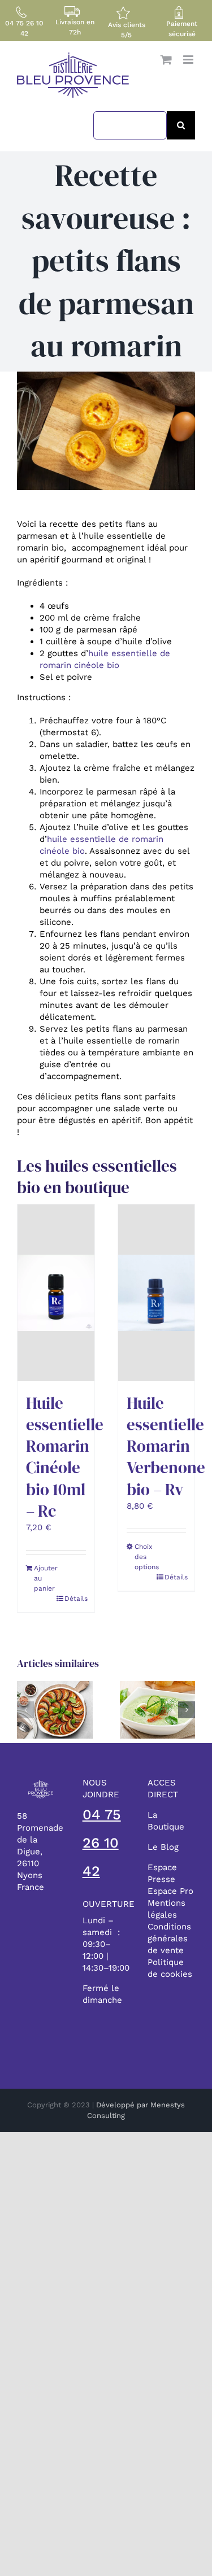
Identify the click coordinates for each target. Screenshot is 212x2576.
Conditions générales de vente (169, 1938)
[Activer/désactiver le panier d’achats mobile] (166, 60)
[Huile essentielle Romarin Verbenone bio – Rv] (157, 1293)
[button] (25, 1710)
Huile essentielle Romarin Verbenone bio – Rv (166, 1446)
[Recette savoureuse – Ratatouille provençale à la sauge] (55, 1686)
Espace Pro (170, 1891)
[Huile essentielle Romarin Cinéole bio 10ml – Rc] (56, 1293)
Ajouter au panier (45, 1578)
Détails (75, 1599)
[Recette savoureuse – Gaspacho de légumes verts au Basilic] (158, 1686)
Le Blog (163, 1847)
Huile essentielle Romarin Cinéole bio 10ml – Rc (65, 1457)
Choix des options (145, 1557)
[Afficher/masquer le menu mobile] (189, 60)
